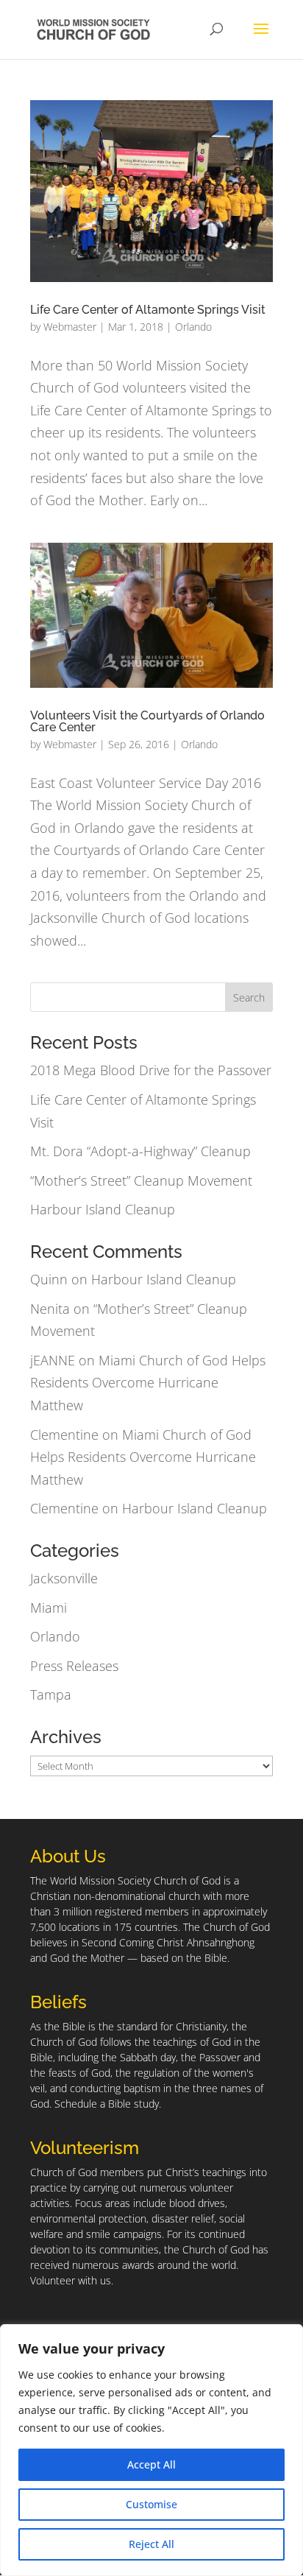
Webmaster (70, 327)
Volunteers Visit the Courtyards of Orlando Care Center (147, 721)
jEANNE (53, 1360)
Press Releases (74, 1666)
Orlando (193, 327)
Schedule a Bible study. (108, 2104)
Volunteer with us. (72, 2280)
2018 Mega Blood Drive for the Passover (151, 1070)
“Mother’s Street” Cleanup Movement (141, 1180)
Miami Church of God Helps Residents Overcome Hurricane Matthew (148, 1383)
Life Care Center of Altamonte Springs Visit (148, 310)
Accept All (151, 2464)
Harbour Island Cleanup (103, 1209)
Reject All (151, 2544)
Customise (151, 2504)
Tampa (51, 1695)
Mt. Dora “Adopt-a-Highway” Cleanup (140, 1151)
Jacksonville (64, 1578)
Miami (49, 1608)
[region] (151, 2450)
